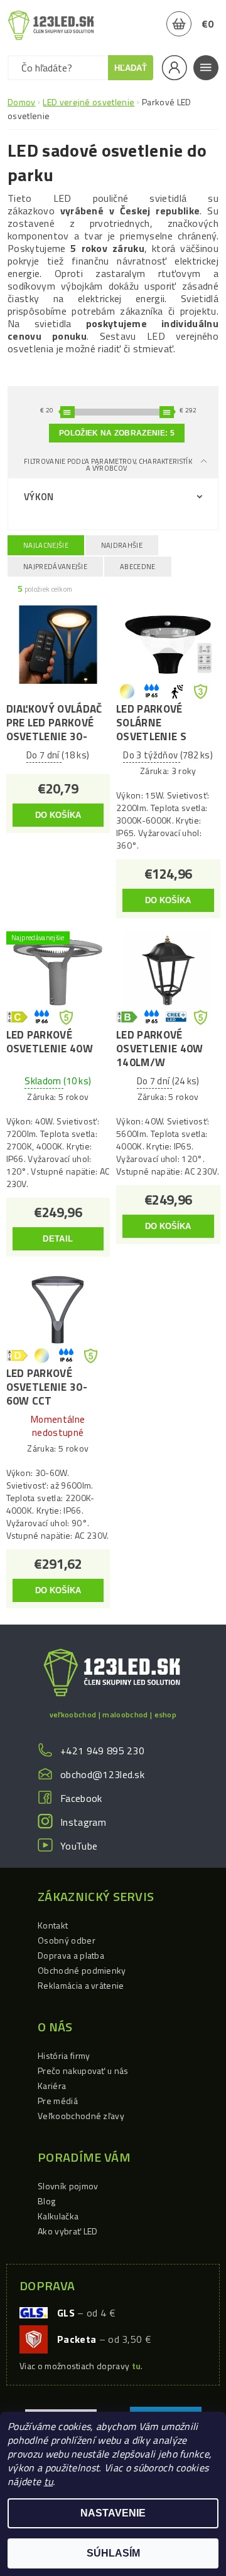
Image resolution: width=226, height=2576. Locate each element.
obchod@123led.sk (102, 1774)
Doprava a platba (71, 1955)
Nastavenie (113, 2513)
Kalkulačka (58, 2216)
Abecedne (138, 567)
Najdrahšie (122, 545)
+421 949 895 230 (102, 1751)
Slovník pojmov (68, 2186)
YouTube (79, 1846)
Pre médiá (58, 2101)
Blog (46, 2201)
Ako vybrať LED (67, 2231)
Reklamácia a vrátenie (81, 1985)
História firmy (64, 2055)
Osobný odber (67, 1940)
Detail (58, 1239)
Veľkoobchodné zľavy (81, 2116)
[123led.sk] (51, 25)
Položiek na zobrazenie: (117, 433)
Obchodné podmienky (82, 1970)
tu (49, 2481)
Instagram (83, 1822)
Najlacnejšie (46, 545)
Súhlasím (113, 2553)
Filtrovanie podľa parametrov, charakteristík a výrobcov (108, 465)
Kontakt (53, 1925)
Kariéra (52, 2086)
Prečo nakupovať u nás (83, 2071)
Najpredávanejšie (55, 567)
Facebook (81, 1798)
